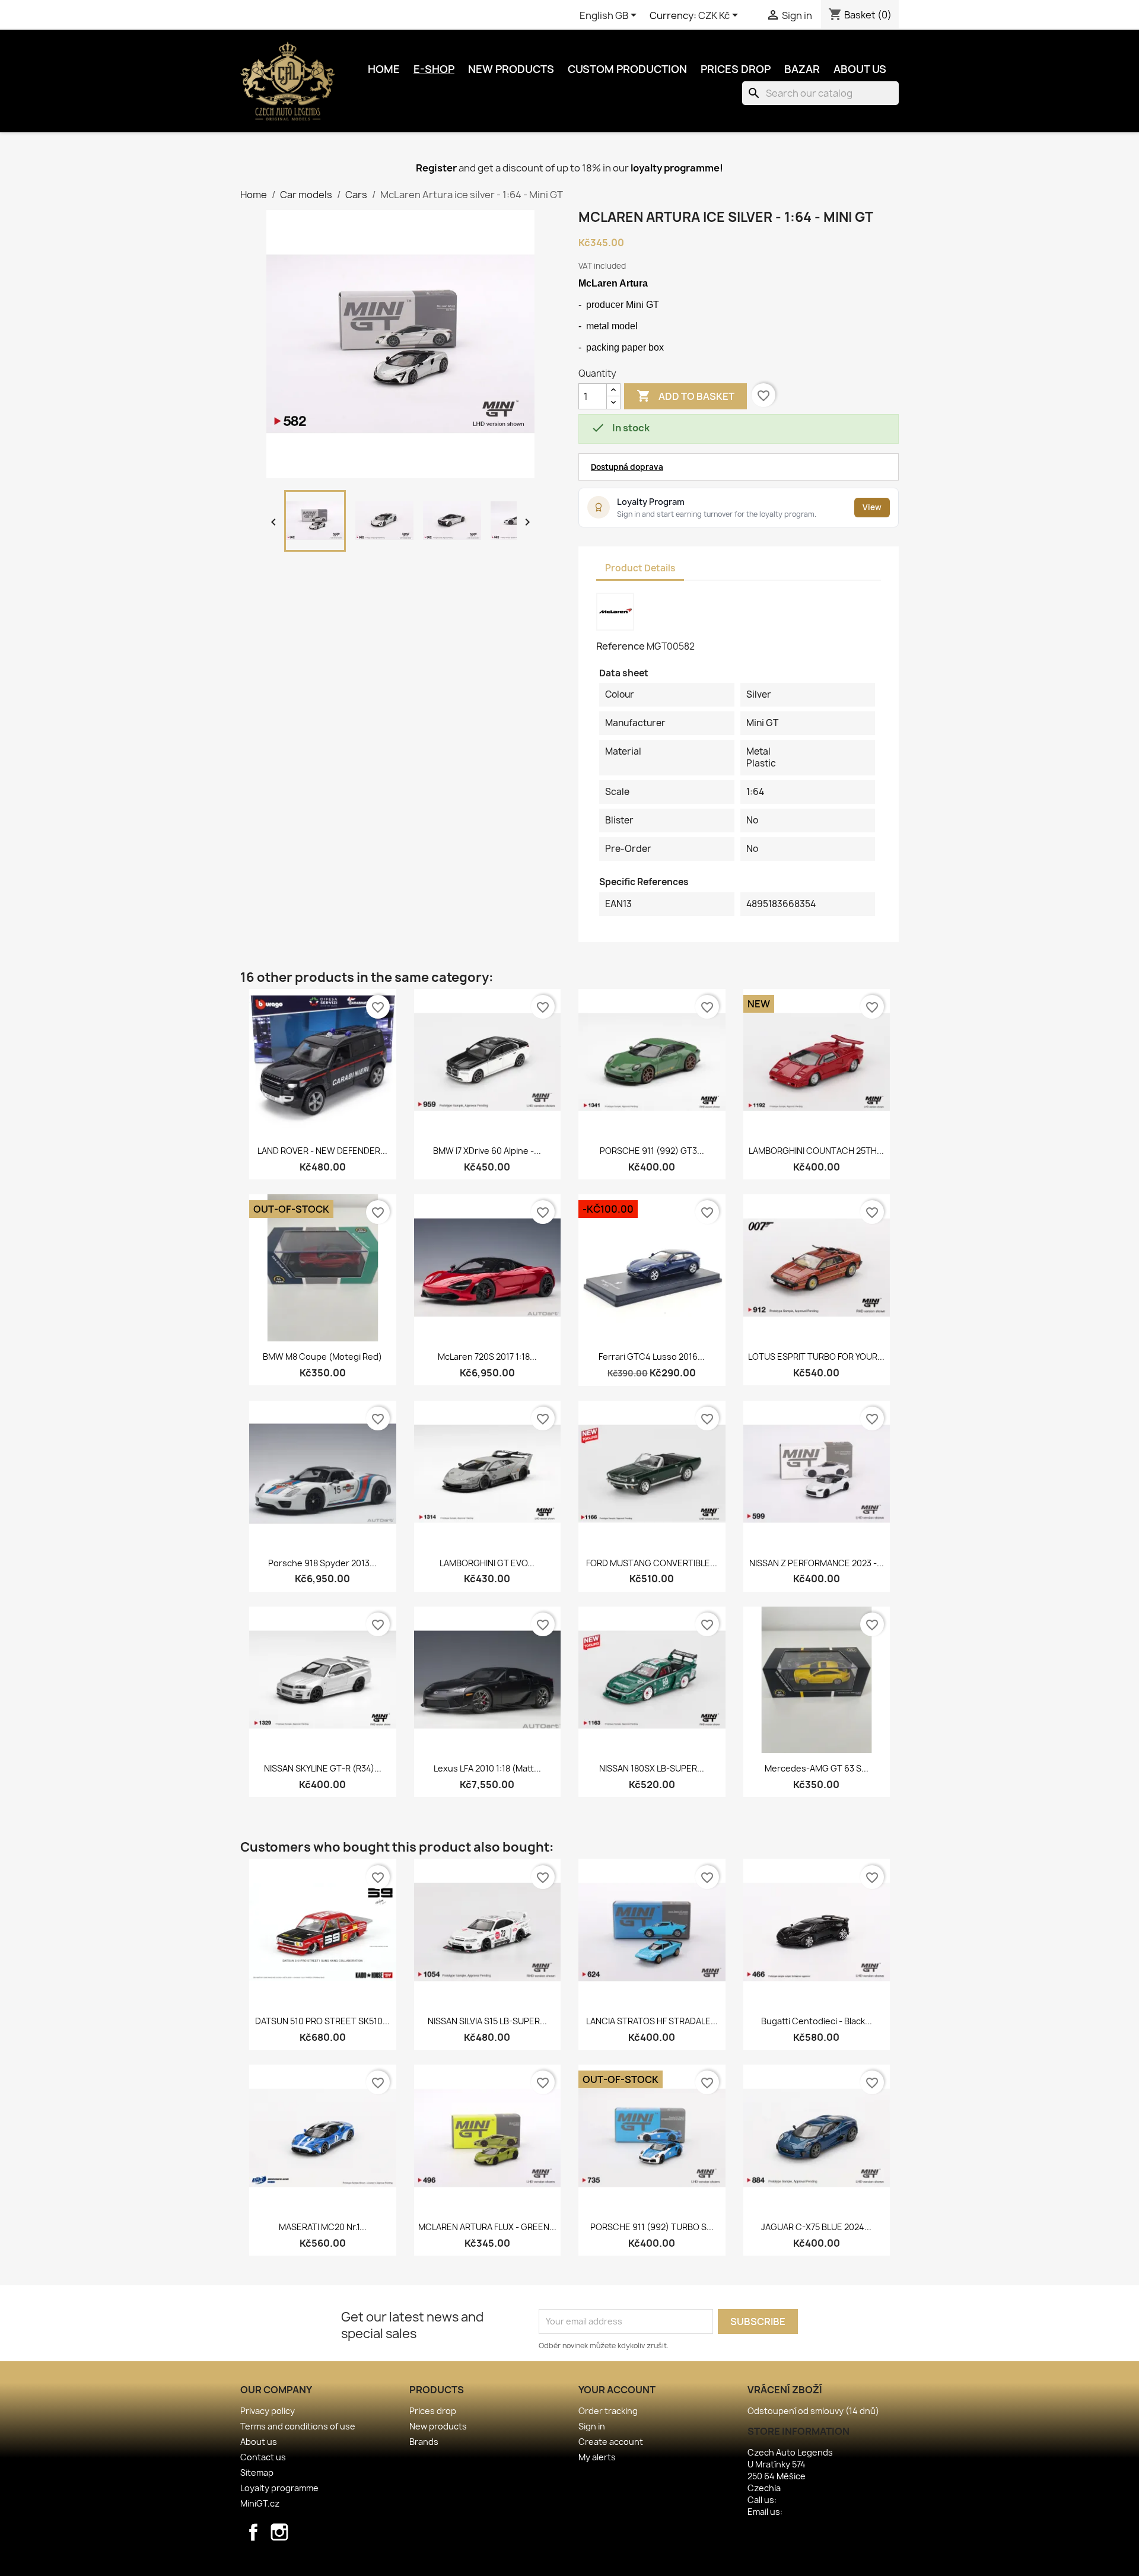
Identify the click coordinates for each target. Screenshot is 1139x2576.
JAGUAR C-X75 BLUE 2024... (816, 2227)
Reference (621, 646)
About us (860, 69)
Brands (424, 2442)
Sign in (592, 2426)
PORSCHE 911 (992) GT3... (652, 1151)
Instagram (279, 2532)
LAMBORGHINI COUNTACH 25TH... (816, 1151)
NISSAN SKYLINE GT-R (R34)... (323, 1768)
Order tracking (608, 2411)
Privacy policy (268, 2411)
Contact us (263, 2457)
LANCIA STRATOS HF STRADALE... (652, 2021)
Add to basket (685, 396)
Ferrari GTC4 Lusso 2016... (652, 1357)
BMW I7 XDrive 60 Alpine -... (487, 1151)
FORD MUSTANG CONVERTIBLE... (652, 1563)
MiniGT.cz (260, 2503)
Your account (617, 2390)
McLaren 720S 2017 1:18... (487, 1357)
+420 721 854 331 (811, 2500)
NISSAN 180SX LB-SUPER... (652, 1768)
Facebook (253, 2532)
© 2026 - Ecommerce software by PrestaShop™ (570, 2560)
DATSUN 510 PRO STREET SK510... (322, 2021)
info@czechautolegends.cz (840, 2512)
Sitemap (257, 2472)
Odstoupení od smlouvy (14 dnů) (813, 2411)
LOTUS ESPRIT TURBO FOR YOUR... (816, 1357)
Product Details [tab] (640, 568)
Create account (611, 2442)
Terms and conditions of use (298, 2426)
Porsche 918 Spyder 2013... (322, 1563)
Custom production (627, 69)
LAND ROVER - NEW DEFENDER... (322, 1151)
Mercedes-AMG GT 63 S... (817, 1768)
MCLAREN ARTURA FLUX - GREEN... (487, 2227)
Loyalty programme (279, 2488)
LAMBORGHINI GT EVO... (487, 1563)
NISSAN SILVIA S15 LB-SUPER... (487, 2021)
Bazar (802, 69)
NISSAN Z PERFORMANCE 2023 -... (817, 1563)
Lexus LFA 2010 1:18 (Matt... (487, 1768)
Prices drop (736, 69)
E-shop (434, 69)
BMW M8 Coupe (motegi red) (322, 1357)
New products (511, 69)
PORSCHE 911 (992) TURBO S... (652, 2227)
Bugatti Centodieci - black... (817, 2021)
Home (384, 69)
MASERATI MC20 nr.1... (323, 2227)
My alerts (597, 2457)
